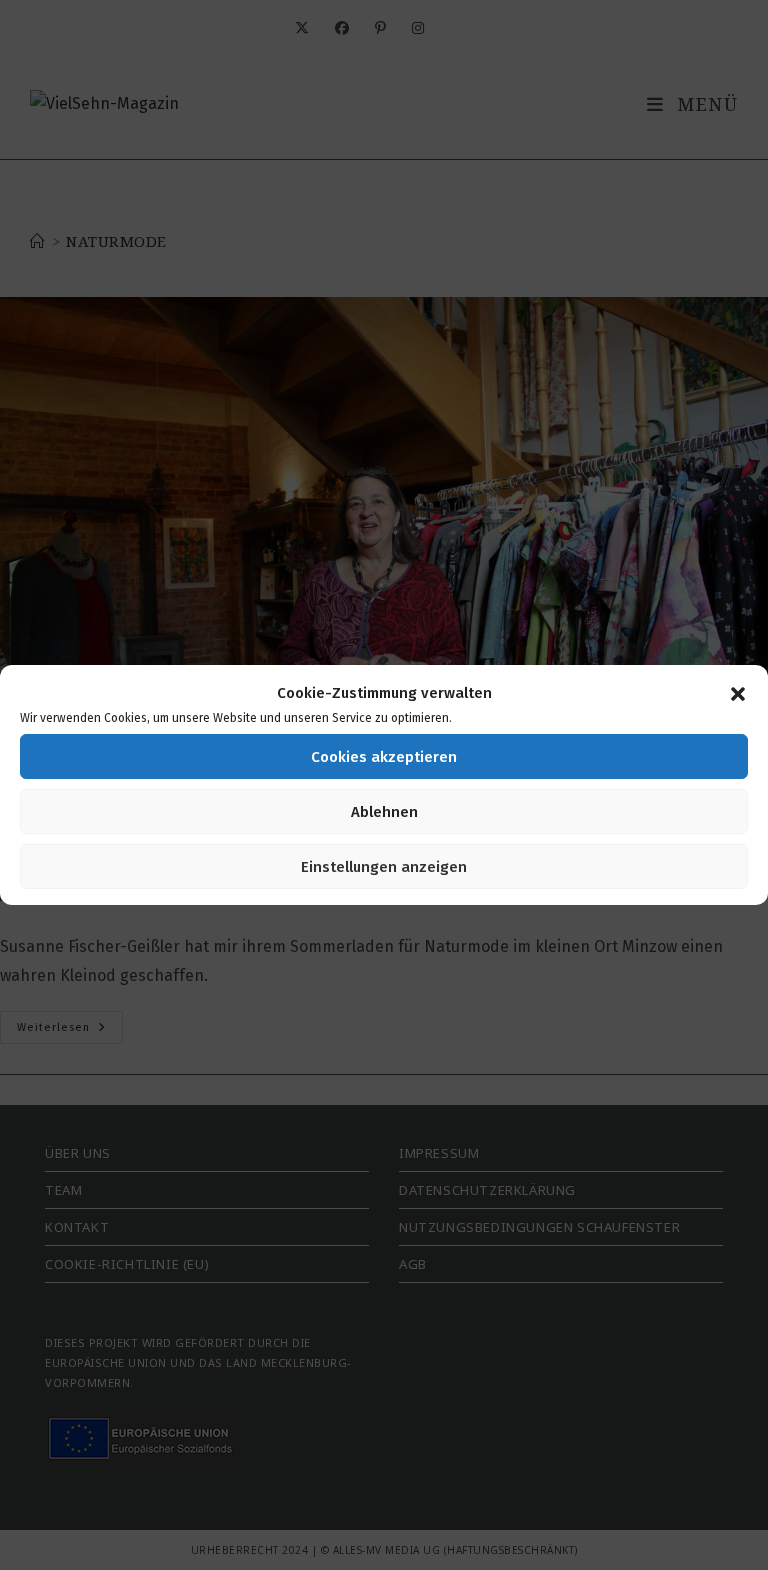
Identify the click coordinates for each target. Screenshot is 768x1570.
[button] (738, 694)
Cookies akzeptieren (384, 757)
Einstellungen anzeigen (384, 867)
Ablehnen (384, 812)
